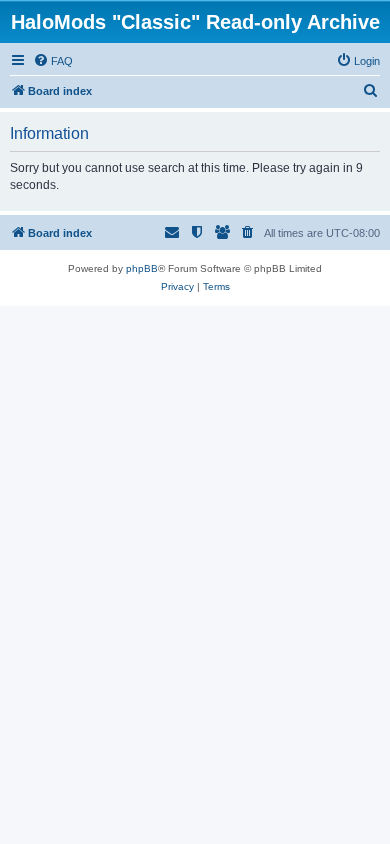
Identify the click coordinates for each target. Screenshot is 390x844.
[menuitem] (53, 61)
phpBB (142, 268)
